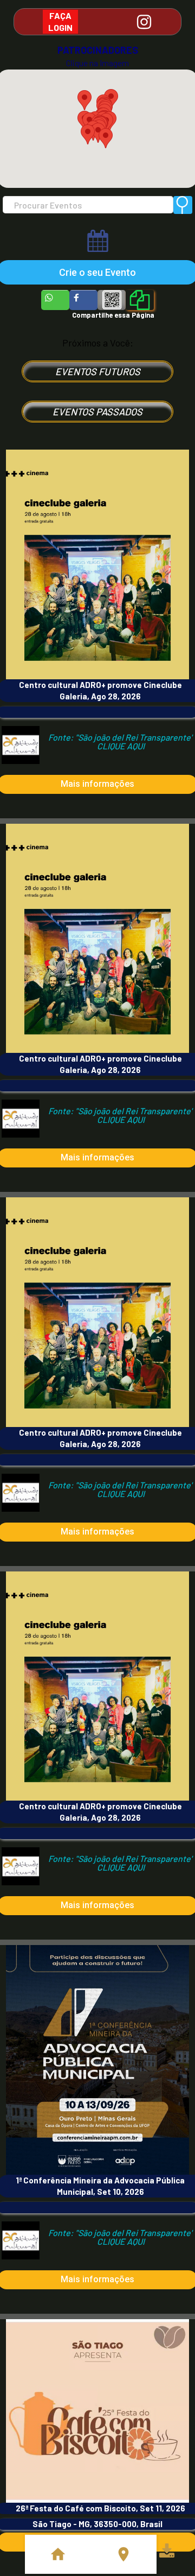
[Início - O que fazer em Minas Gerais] (58, 2554)
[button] (88, 134)
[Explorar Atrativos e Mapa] (123, 2554)
